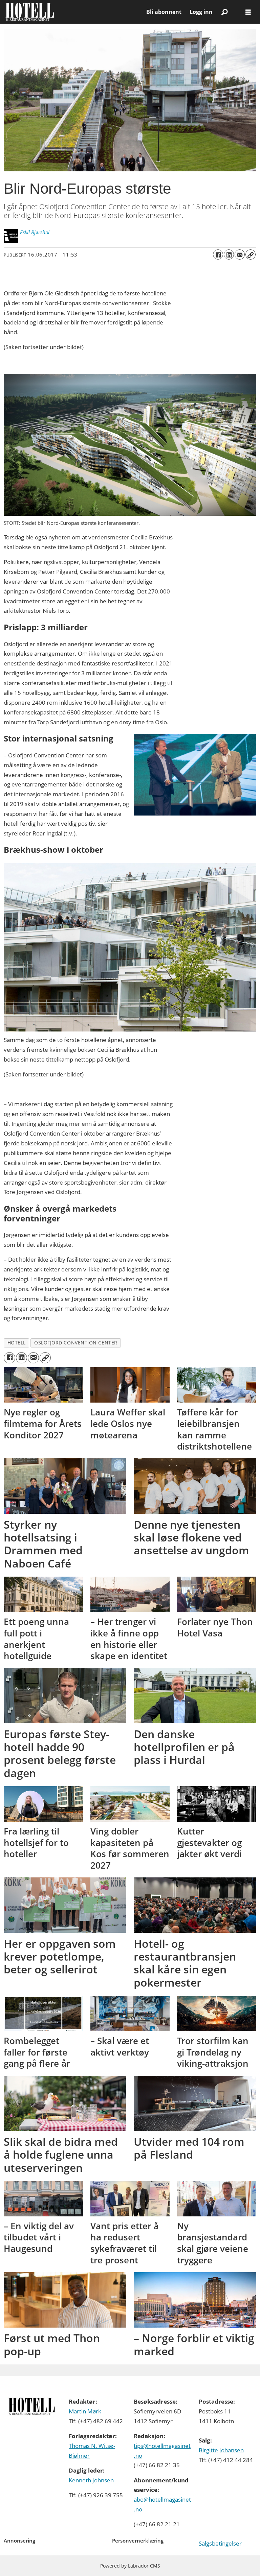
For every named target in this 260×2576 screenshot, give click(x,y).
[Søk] (224, 12)
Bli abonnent (164, 12)
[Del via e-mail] (240, 254)
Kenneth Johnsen (91, 2480)
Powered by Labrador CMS (130, 2566)
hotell (17, 1343)
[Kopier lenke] (251, 254)
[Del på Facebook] (218, 254)
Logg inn (201, 12)
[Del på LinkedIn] (229, 254)
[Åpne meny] (248, 12)
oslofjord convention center (76, 1343)
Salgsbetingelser (220, 2543)
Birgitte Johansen (221, 2450)
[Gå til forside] (73, 12)
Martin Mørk (85, 2411)
